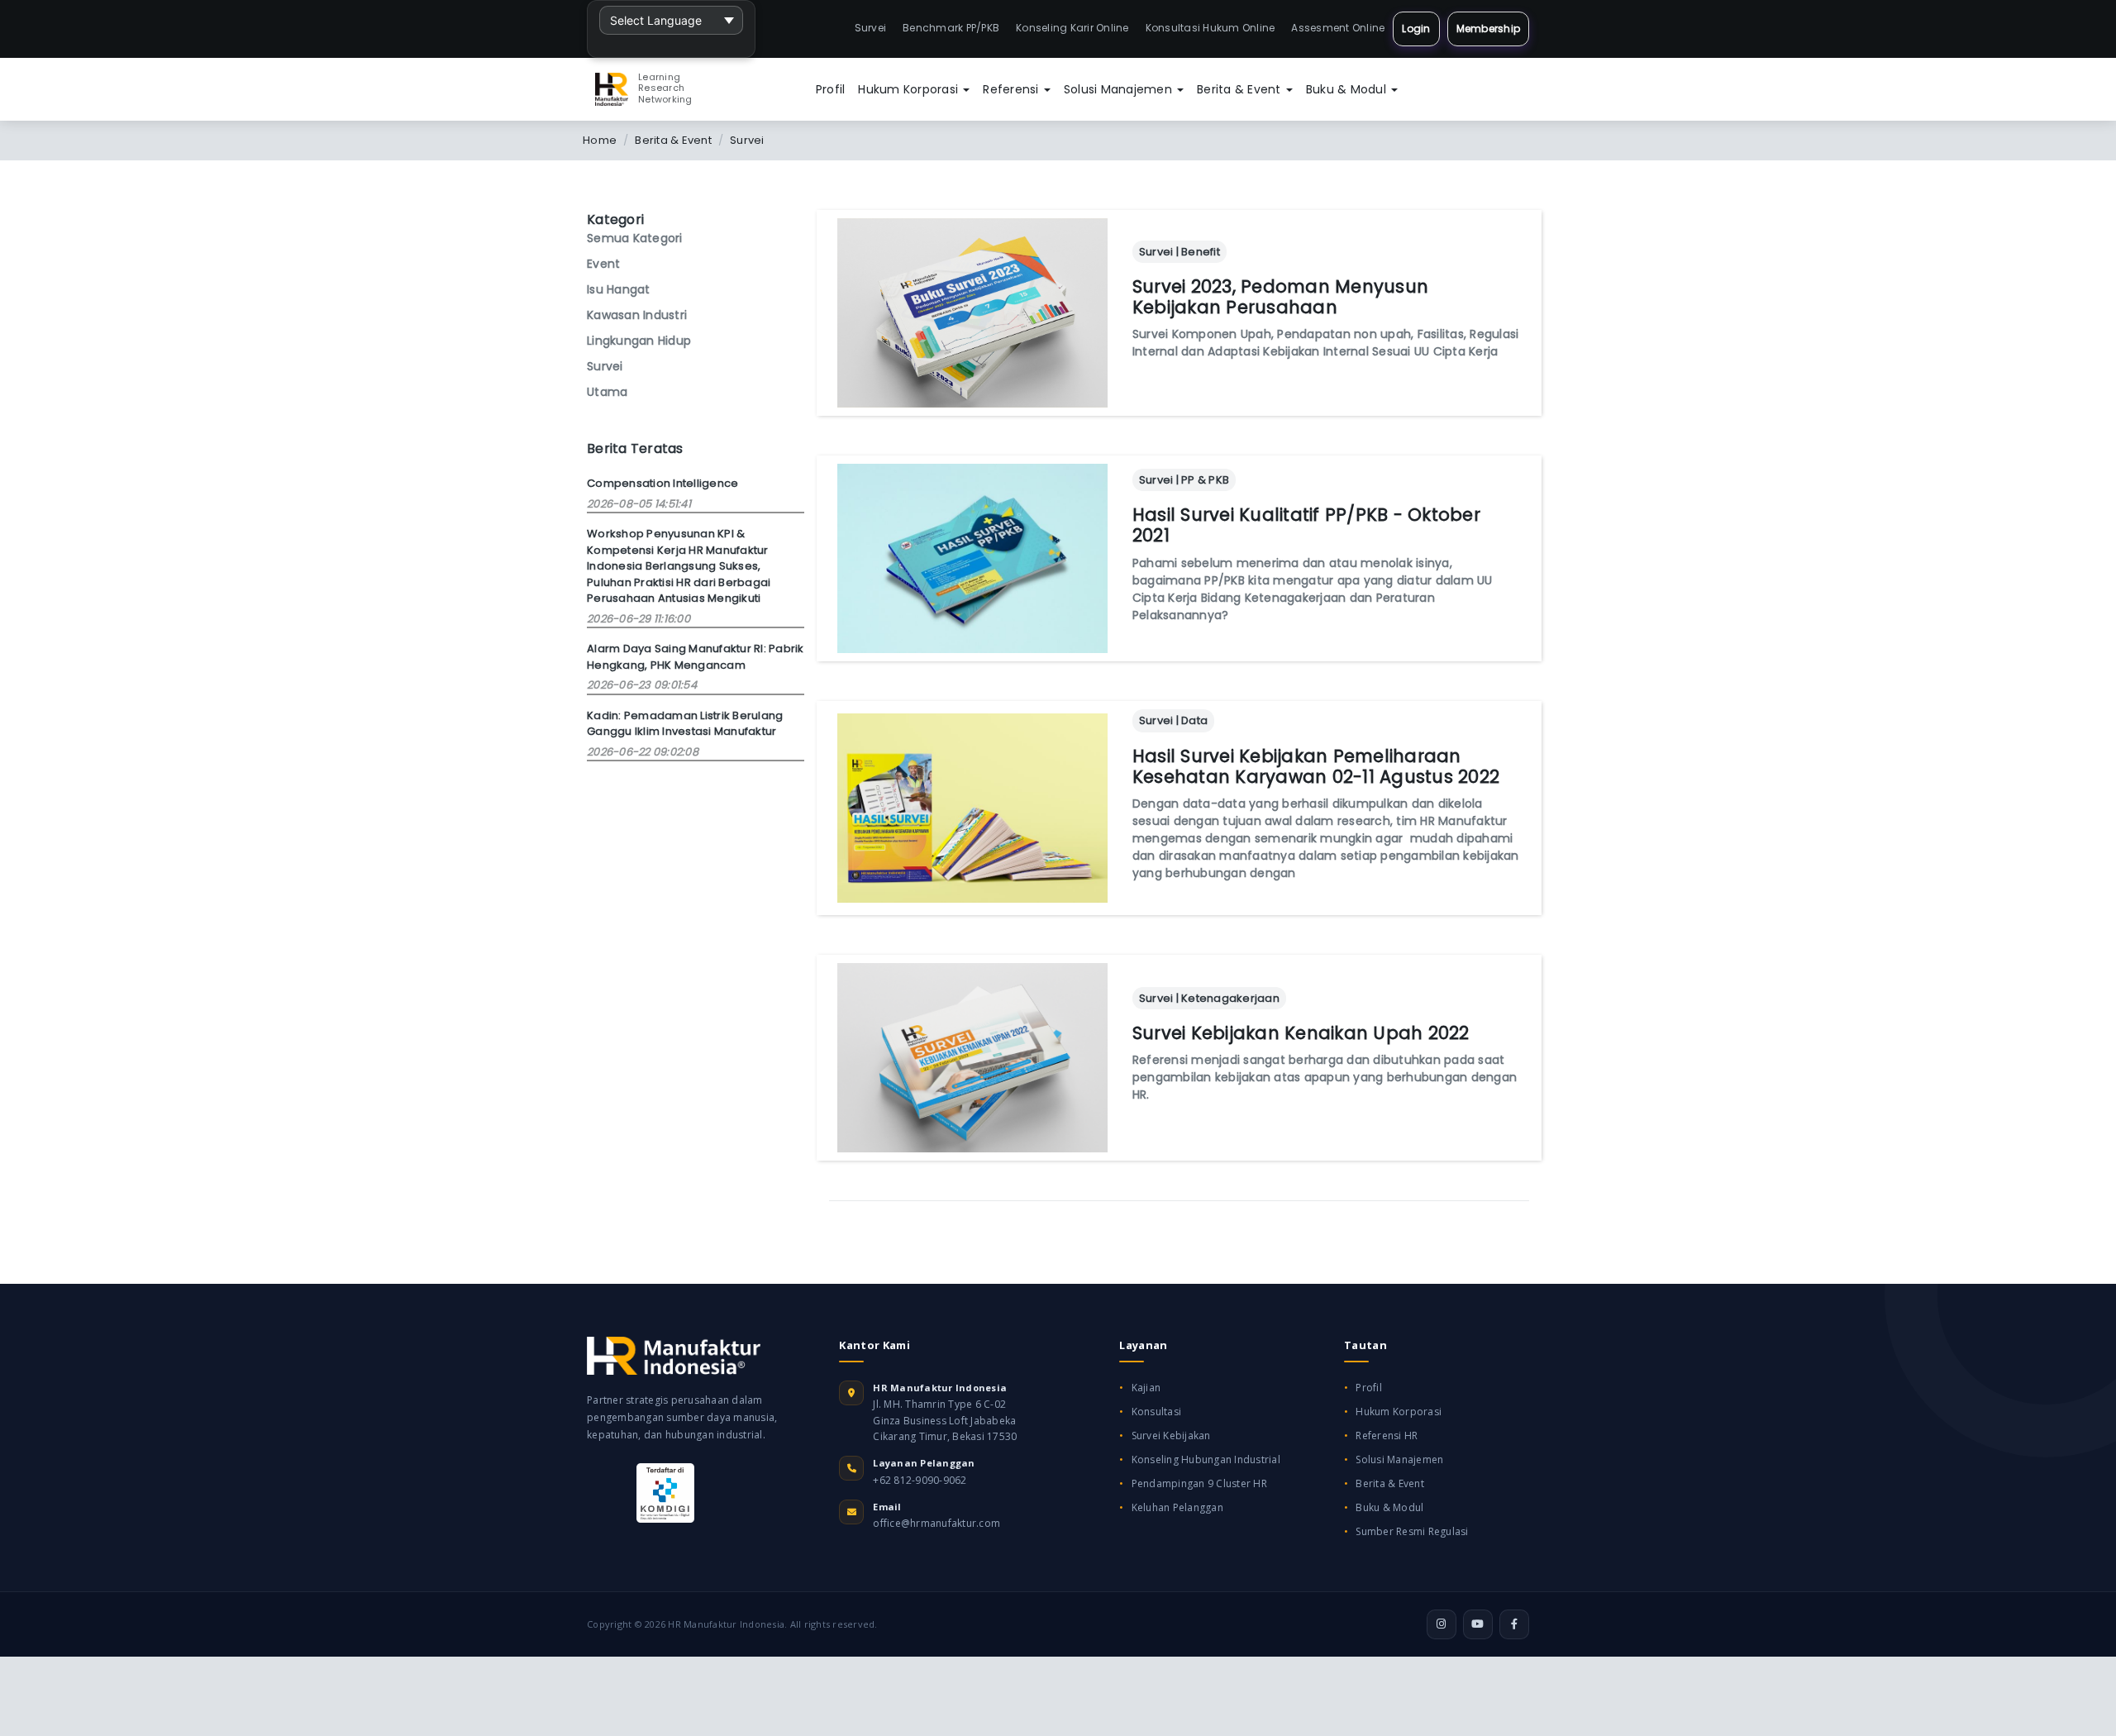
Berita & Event (1241, 89)
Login (1416, 29)
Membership (1489, 29)
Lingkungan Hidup (639, 341)
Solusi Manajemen (1120, 89)
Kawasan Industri (637, 315)
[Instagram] (1442, 1624)
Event (603, 264)
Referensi (1013, 89)
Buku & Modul (1348, 89)
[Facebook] (1514, 1624)
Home (600, 140)
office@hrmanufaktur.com (936, 1523)
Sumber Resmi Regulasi (1412, 1531)
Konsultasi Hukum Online (1211, 28)
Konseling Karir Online (1072, 28)
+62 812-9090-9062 (920, 1480)
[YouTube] (1478, 1624)
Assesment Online (1338, 28)
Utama (607, 392)
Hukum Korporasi (910, 89)
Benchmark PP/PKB (951, 28)
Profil (831, 89)
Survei (871, 28)
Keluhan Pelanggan (1177, 1507)
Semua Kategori (635, 238)
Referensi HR (1387, 1436)
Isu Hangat (619, 289)
